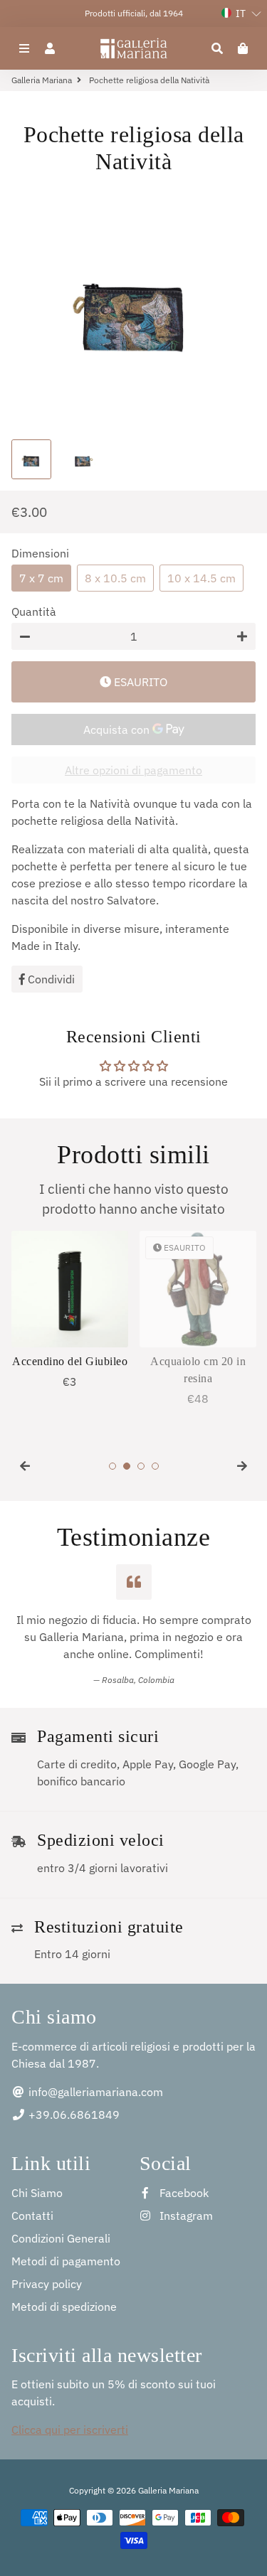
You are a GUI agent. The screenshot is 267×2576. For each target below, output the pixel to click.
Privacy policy (47, 2284)
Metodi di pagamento (66, 2261)
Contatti (32, 2216)
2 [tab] (127, 1466)
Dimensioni (40, 553)
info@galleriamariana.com (94, 2092)
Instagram (185, 2216)
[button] (241, 14)
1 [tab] (112, 1466)
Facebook (183, 2193)
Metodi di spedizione (64, 2307)
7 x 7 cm (41, 578)
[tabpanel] (70, 1310)
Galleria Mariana (42, 80)
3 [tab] (141, 1466)
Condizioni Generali (61, 2238)
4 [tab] (155, 1466)
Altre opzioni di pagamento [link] (133, 770)
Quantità (34, 611)
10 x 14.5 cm (201, 578)
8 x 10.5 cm (115, 578)
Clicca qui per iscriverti (70, 2430)
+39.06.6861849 (73, 2115)
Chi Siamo (37, 2193)
